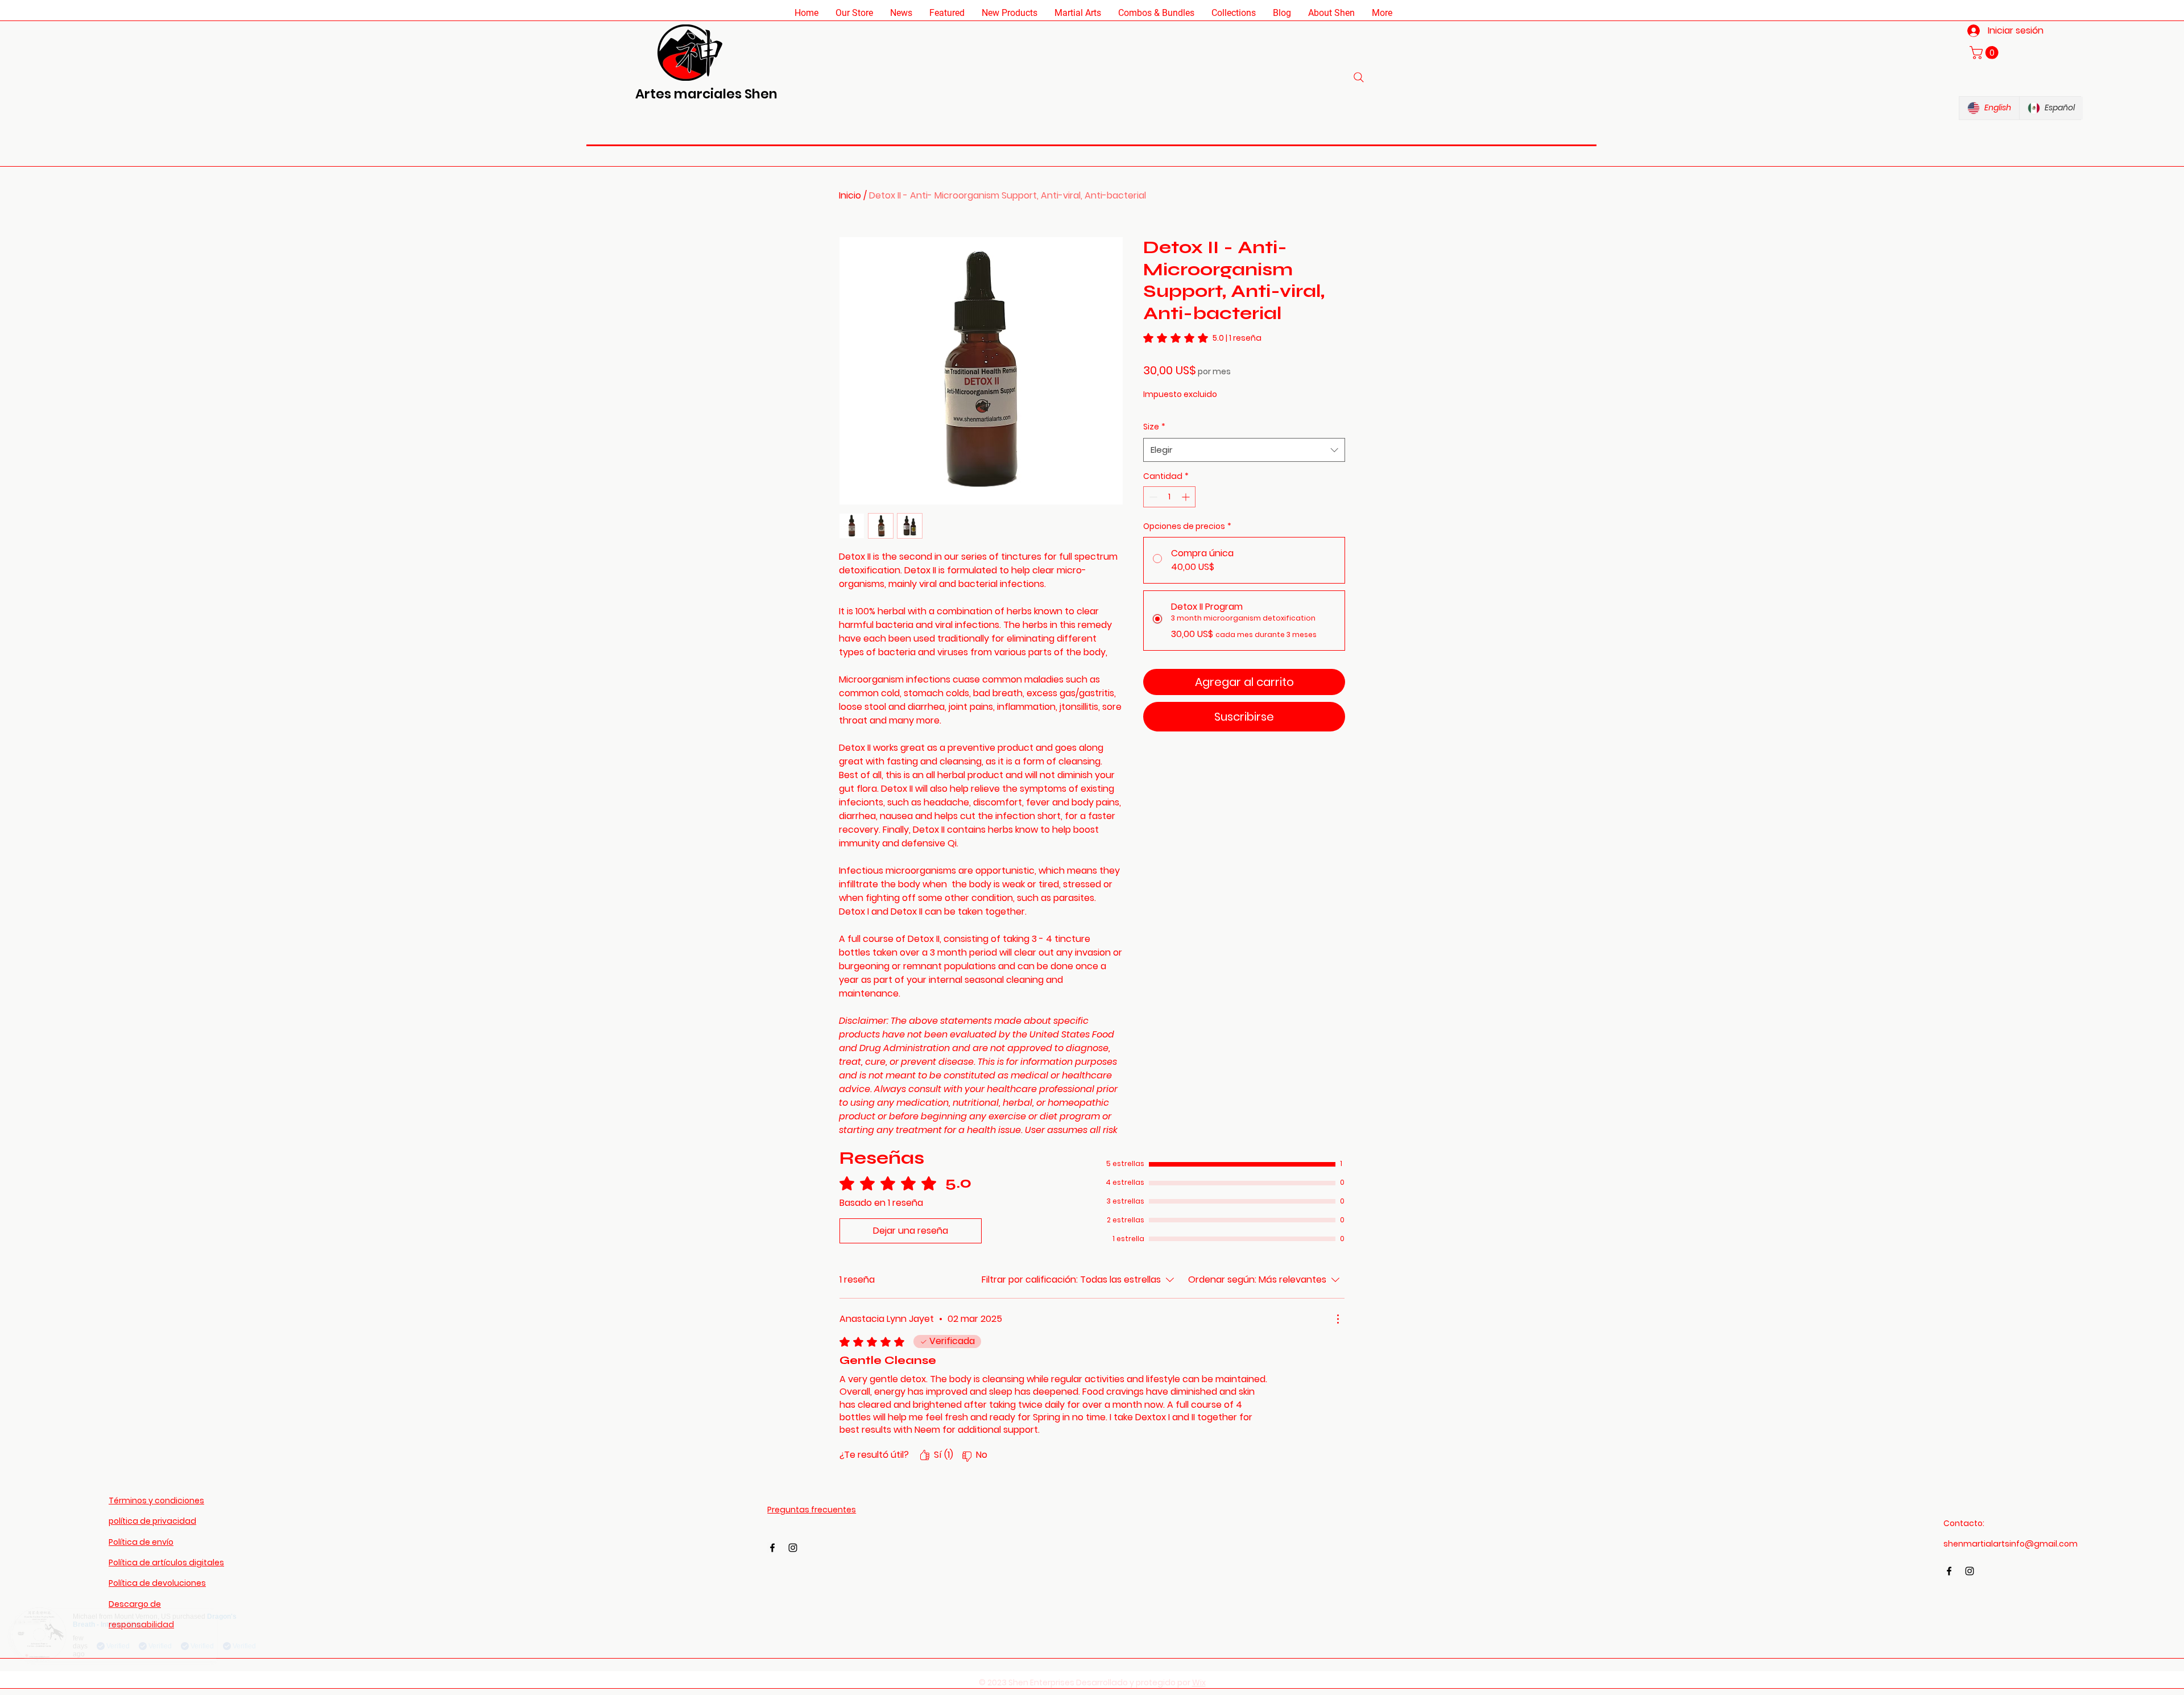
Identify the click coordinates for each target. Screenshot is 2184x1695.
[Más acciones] (1338, 1319)
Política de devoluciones (157, 1583)
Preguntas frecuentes (812, 1510)
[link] (1202, 338)
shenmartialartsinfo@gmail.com (2011, 1544)
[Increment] (1187, 497)
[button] (854, 13)
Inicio (850, 195)
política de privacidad (152, 1521)
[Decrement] (1152, 497)
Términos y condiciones (156, 1500)
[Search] (1359, 77)
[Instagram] (793, 1548)
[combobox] (1244, 450)
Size (1154, 427)
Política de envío (141, 1542)
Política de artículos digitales (166, 1562)
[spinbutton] (1169, 497)
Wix (1199, 1682)
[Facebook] (772, 1548)
